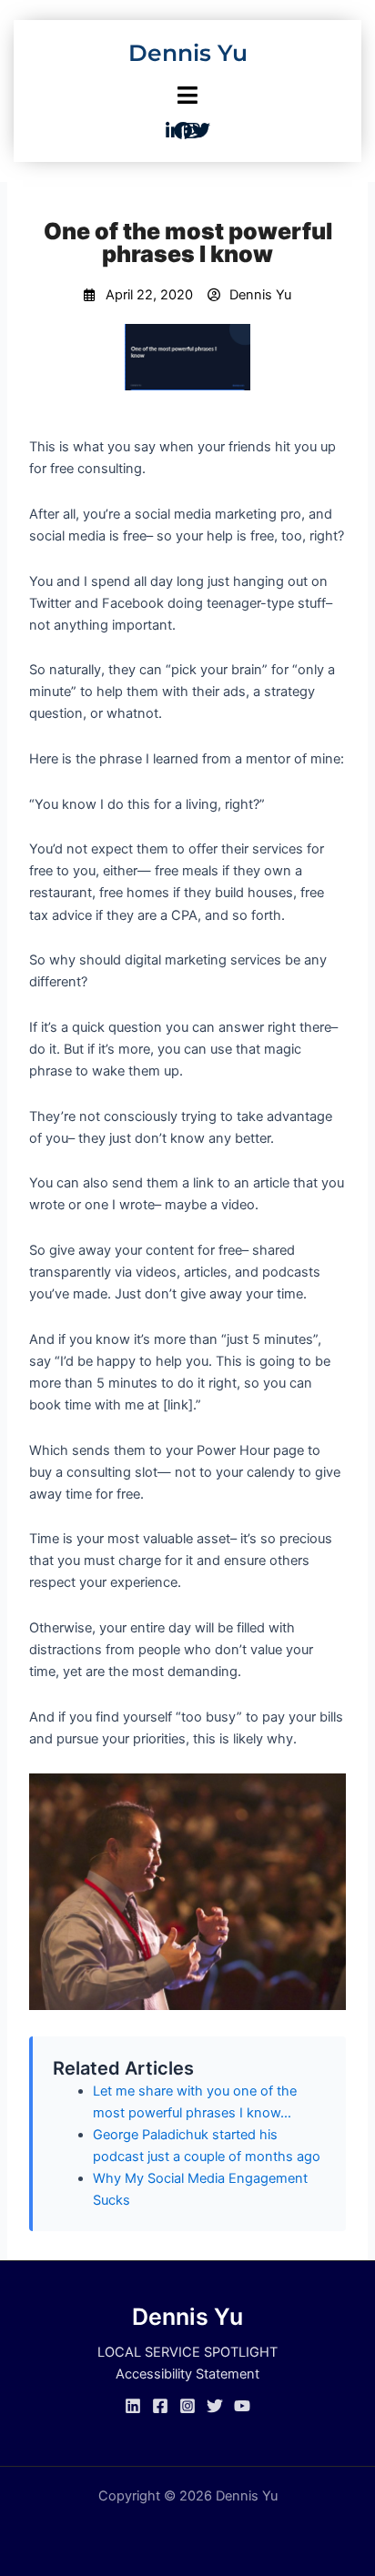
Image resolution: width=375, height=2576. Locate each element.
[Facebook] (160, 2406)
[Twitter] (215, 2406)
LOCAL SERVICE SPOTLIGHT (187, 2352)
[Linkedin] (133, 2406)
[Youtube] (242, 2406)
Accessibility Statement (187, 2374)
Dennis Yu (188, 53)
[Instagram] (187, 2406)
